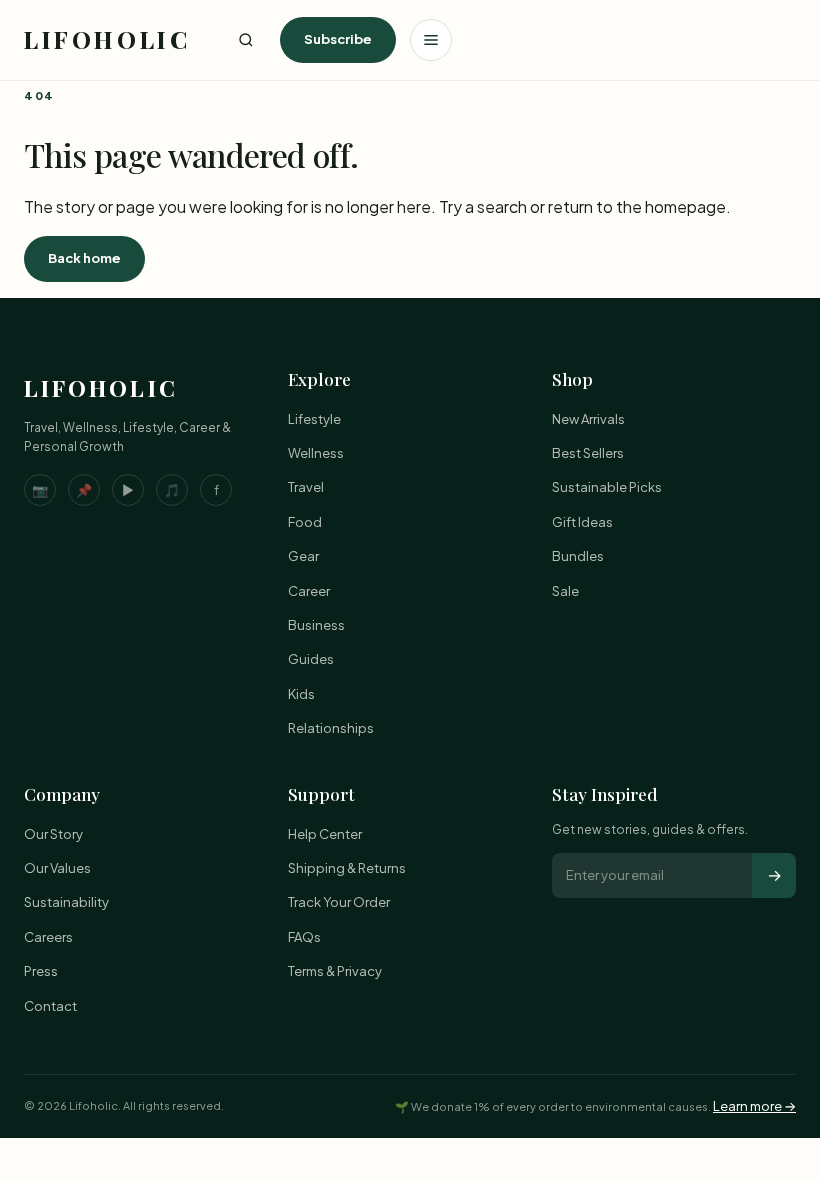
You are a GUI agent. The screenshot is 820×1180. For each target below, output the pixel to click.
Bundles (578, 556)
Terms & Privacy (335, 971)
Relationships (331, 728)
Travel (306, 487)
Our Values (57, 868)
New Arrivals (588, 419)
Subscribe (338, 39)
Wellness (316, 453)
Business (316, 625)
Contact (50, 1006)
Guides (311, 659)
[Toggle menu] (431, 40)
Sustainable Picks (607, 487)
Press (41, 971)
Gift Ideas (582, 522)
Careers (48, 937)
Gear (303, 556)
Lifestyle (314, 419)
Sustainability (66, 902)
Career (309, 591)
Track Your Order (339, 902)
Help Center (325, 834)
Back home (84, 258)
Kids (301, 694)
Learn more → (754, 1106)
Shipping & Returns (347, 868)
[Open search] (246, 40)
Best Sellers (588, 453)
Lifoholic (107, 39)
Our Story (53, 834)
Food (305, 522)
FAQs (304, 937)
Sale (565, 591)
